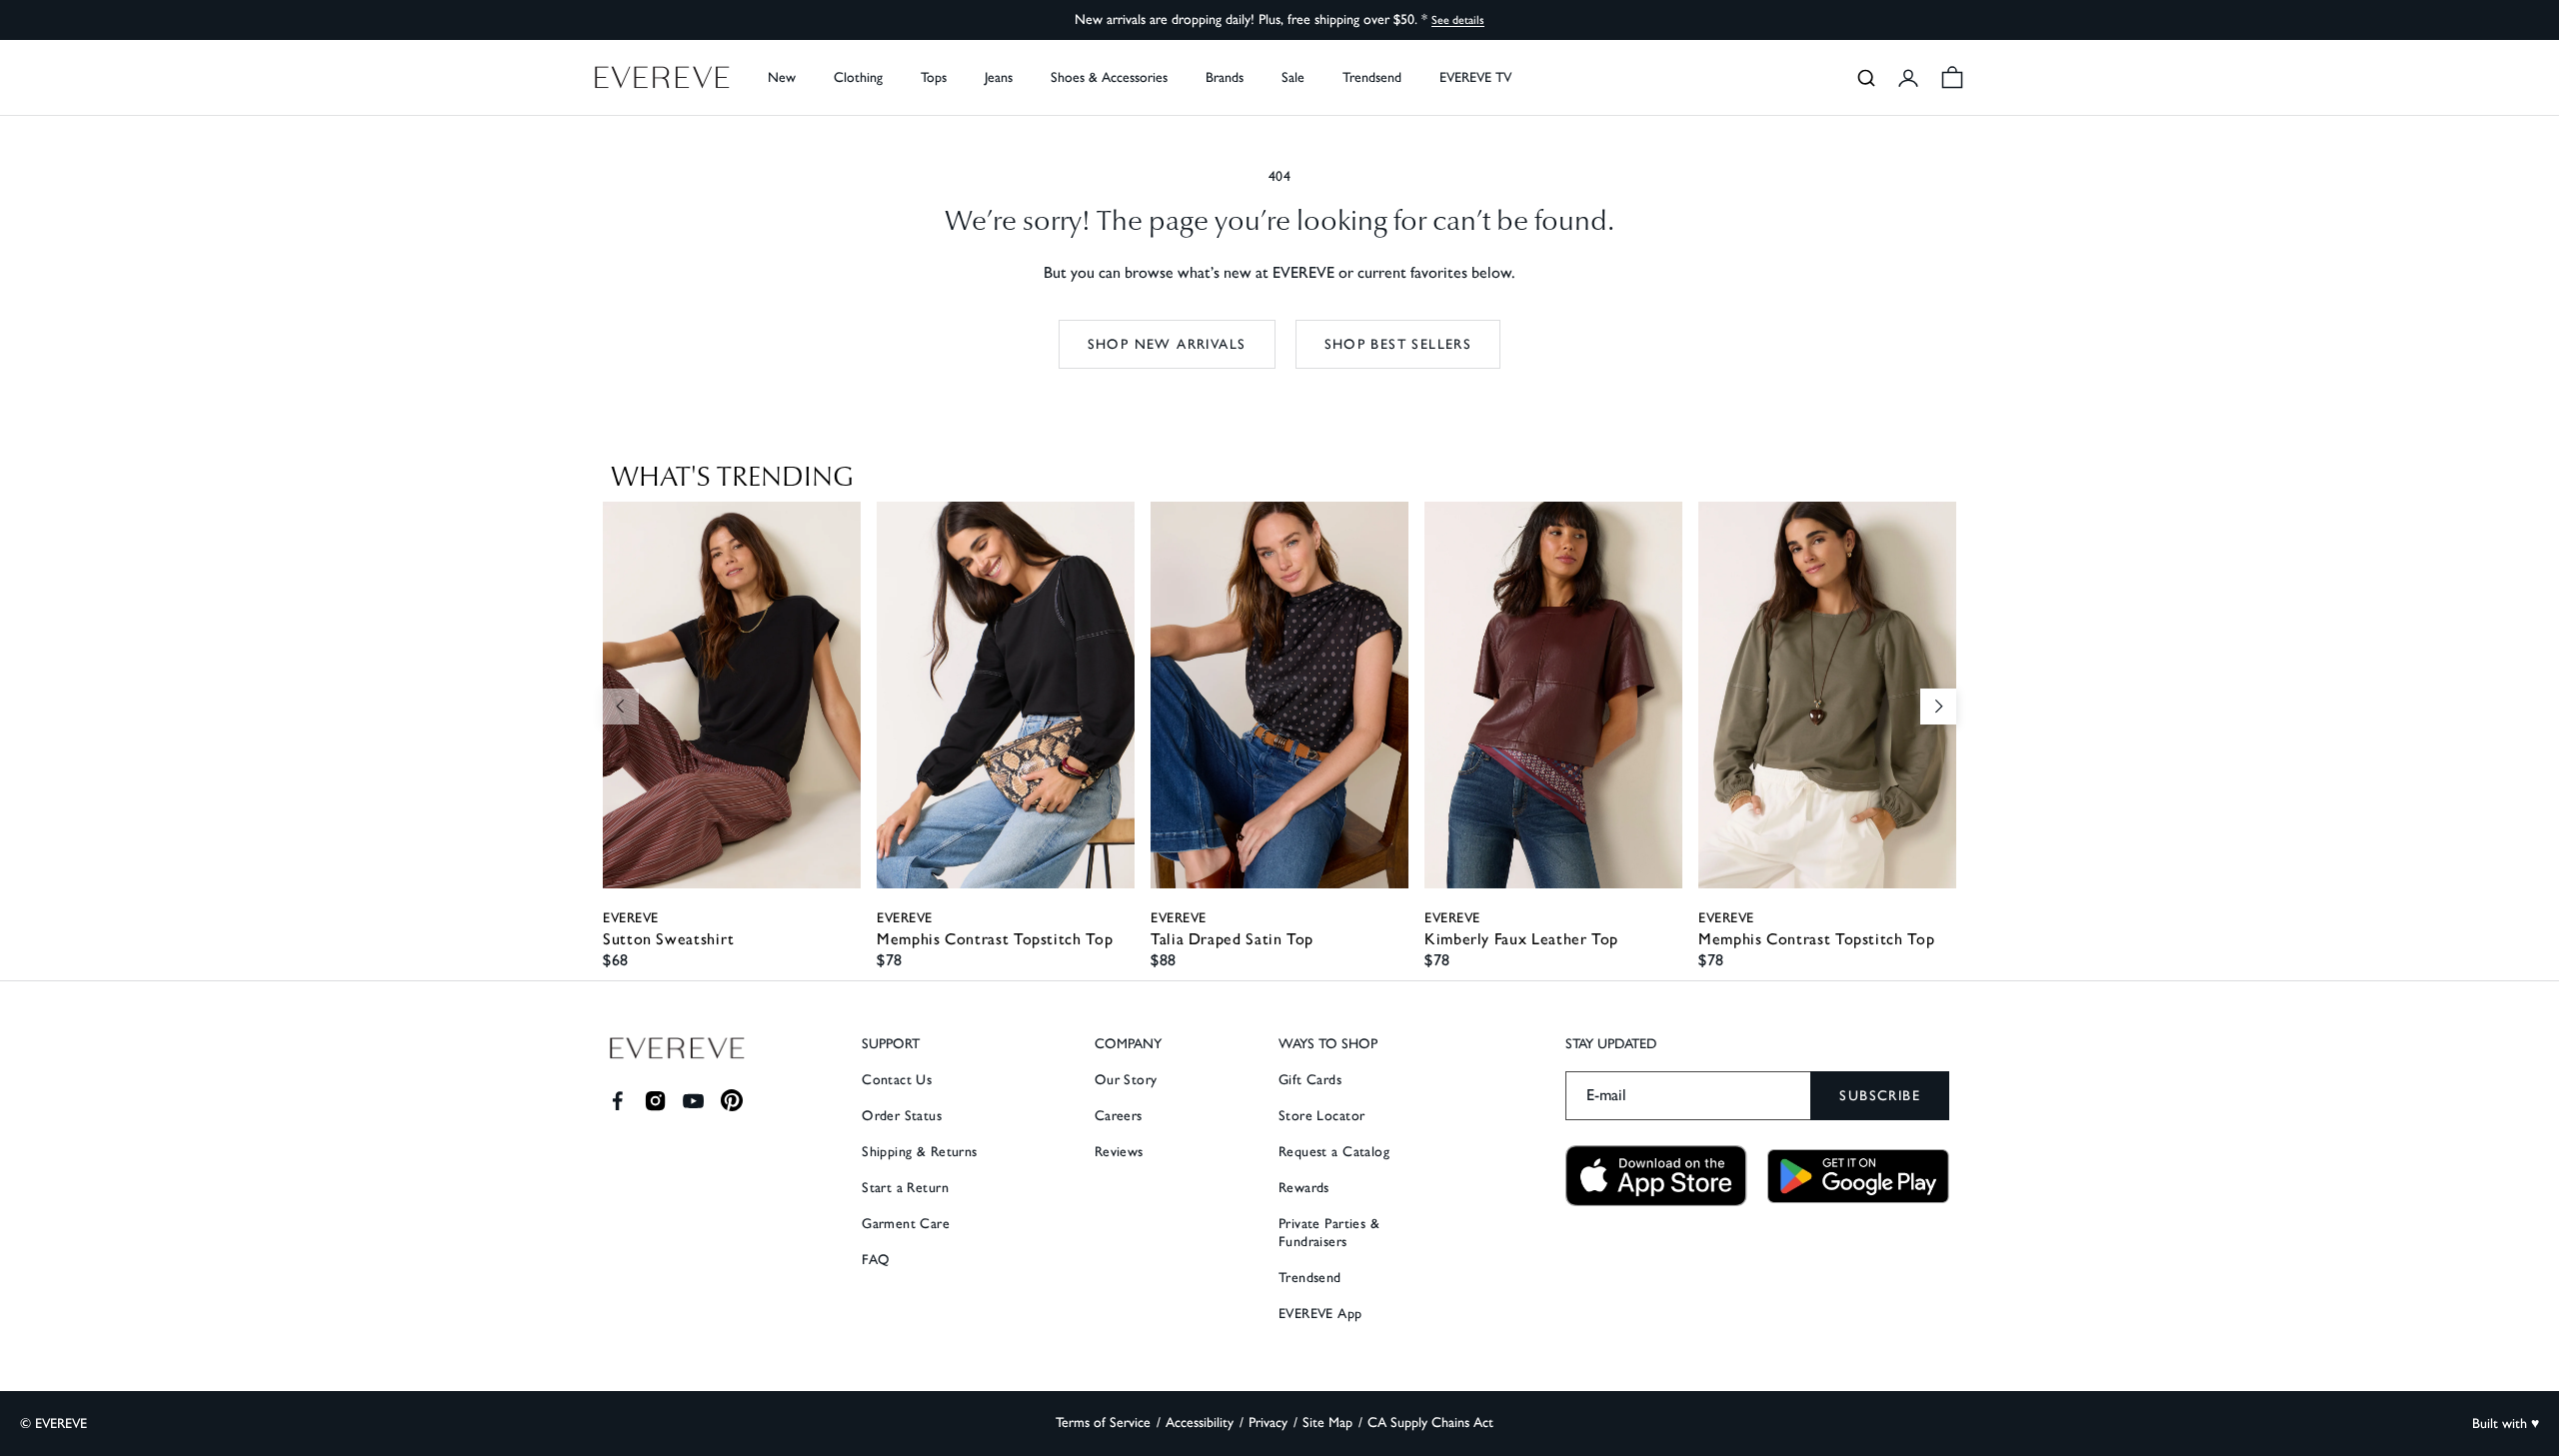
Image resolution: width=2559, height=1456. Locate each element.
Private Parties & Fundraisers (1329, 1233)
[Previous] (621, 707)
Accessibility (1200, 1423)
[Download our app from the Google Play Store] (1858, 1176)
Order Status (902, 1116)
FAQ (876, 1260)
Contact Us (897, 1080)
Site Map (1327, 1423)
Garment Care (906, 1224)
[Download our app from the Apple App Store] (1656, 1176)
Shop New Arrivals (1167, 344)
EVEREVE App (1320, 1314)
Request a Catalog (1334, 1152)
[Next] (1938, 707)
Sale (1293, 77)
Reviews (1119, 1152)
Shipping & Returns (920, 1152)
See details (1458, 20)
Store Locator (1321, 1116)
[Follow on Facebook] (617, 1101)
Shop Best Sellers (1398, 344)
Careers (1119, 1116)
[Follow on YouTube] (693, 1101)
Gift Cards (1310, 1080)
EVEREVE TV (1475, 77)
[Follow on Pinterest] (732, 1101)
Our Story (1126, 1080)
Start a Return (905, 1188)
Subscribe (1880, 1096)
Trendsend (1372, 77)
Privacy (1268, 1423)
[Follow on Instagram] (655, 1101)
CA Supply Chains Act (1430, 1423)
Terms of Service (1103, 1423)
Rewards (1304, 1188)
